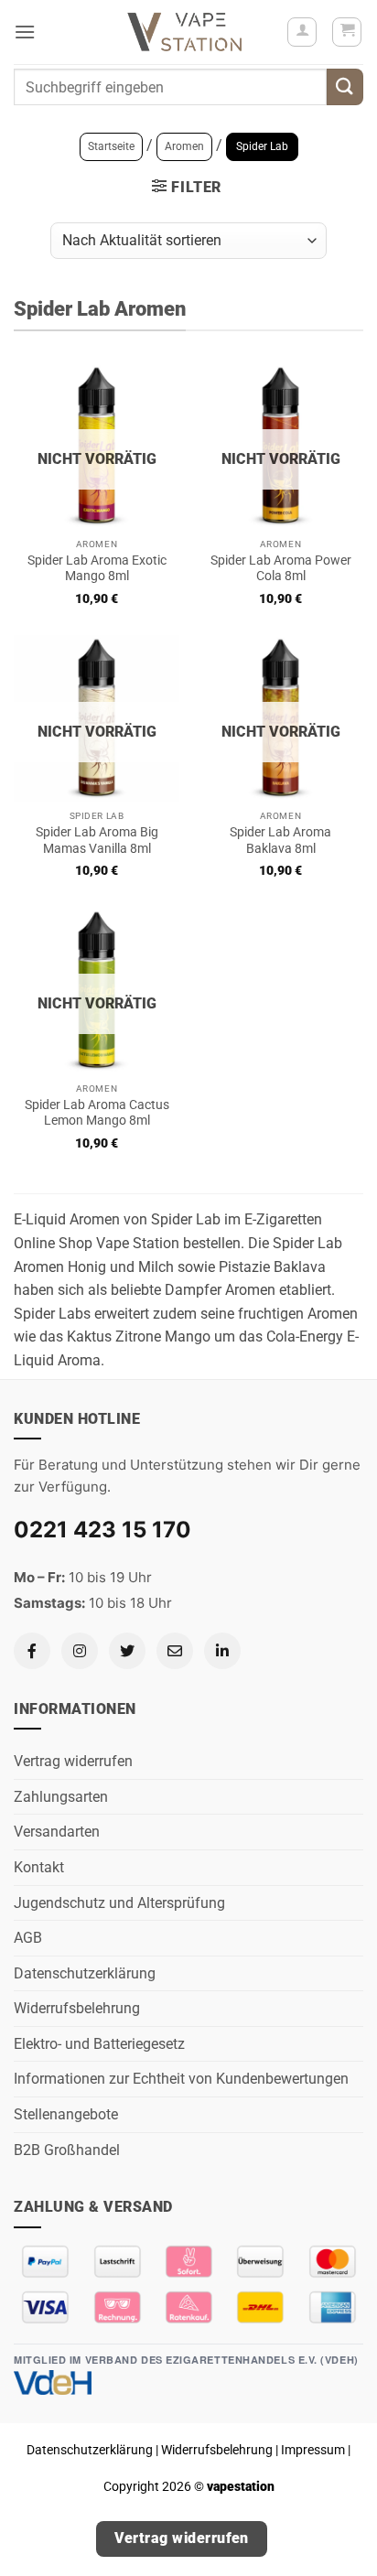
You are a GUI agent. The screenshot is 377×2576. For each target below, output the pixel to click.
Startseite (111, 146)
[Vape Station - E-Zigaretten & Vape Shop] (185, 32)
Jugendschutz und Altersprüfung (119, 1903)
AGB (28, 1938)
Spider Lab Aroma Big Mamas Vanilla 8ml (97, 840)
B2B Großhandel (67, 2150)
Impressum (313, 2450)
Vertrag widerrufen (73, 1761)
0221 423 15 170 (102, 1530)
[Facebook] (32, 1651)
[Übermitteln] (345, 86)
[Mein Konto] (302, 32)
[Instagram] (80, 1651)
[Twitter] (127, 1651)
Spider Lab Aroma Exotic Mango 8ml (97, 568)
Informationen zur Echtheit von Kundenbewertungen (181, 2079)
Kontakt (39, 1867)
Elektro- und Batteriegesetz (99, 2044)
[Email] (175, 1651)
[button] (25, 32)
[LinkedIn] (222, 1651)
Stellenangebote (66, 2114)
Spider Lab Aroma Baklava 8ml (280, 840)
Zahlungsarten (61, 1797)
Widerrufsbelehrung (77, 2008)
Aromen (184, 146)
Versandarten (57, 1832)
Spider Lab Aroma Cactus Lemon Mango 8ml (97, 1113)
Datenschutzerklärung (85, 1973)
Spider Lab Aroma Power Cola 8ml (281, 568)
